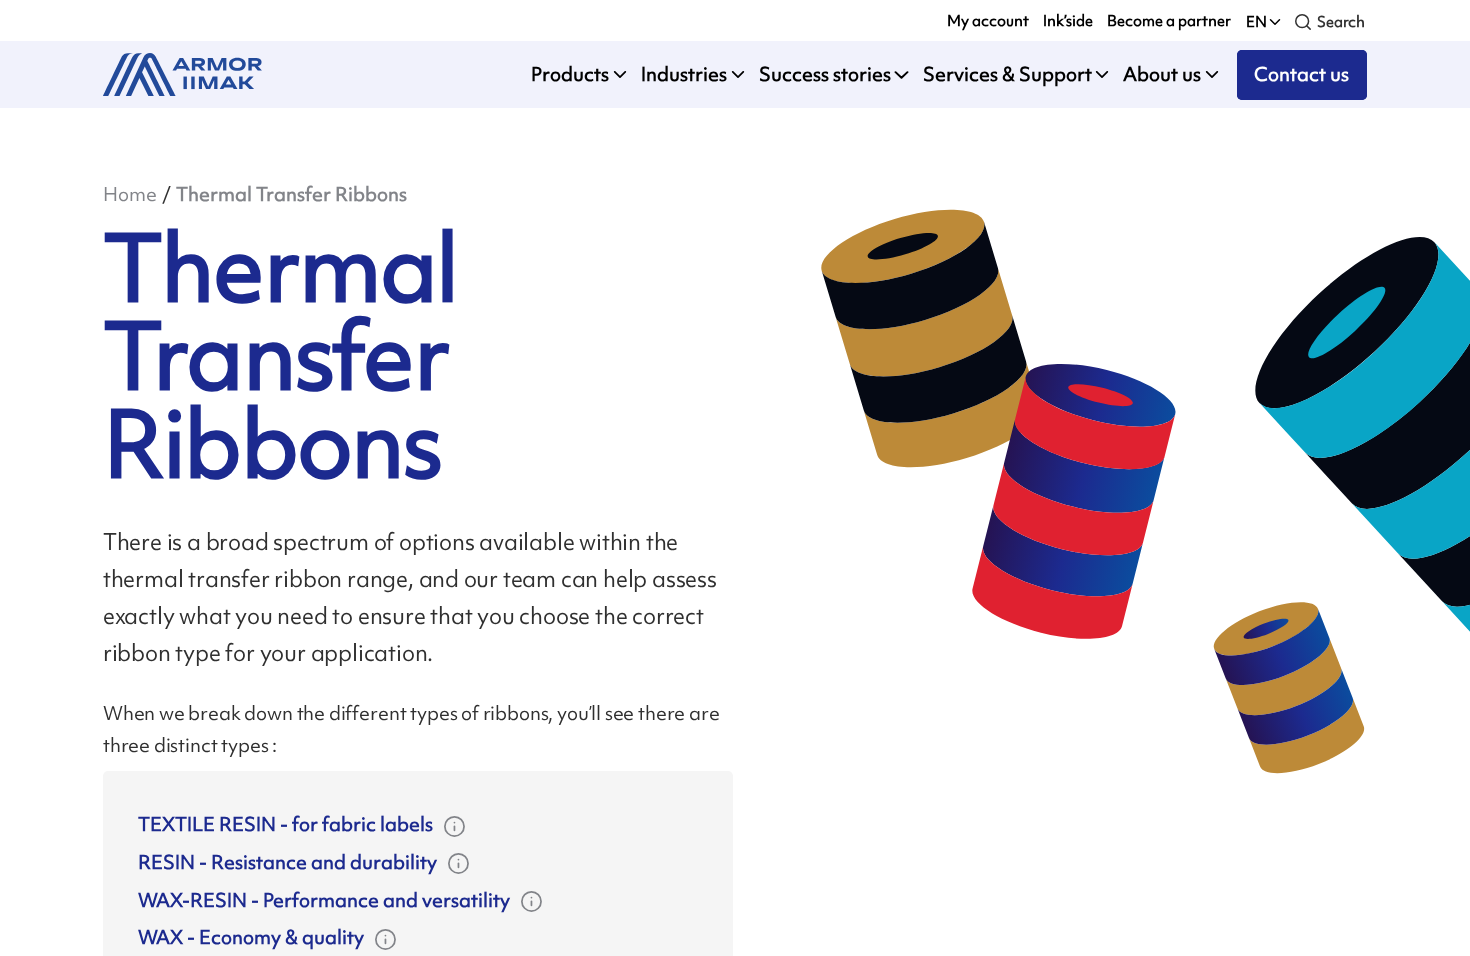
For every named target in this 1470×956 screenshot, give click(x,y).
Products (570, 74)
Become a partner (1169, 20)
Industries (684, 74)
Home (130, 194)
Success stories (825, 74)
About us (1162, 74)
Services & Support (1007, 74)
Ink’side (1068, 20)
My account (988, 20)
